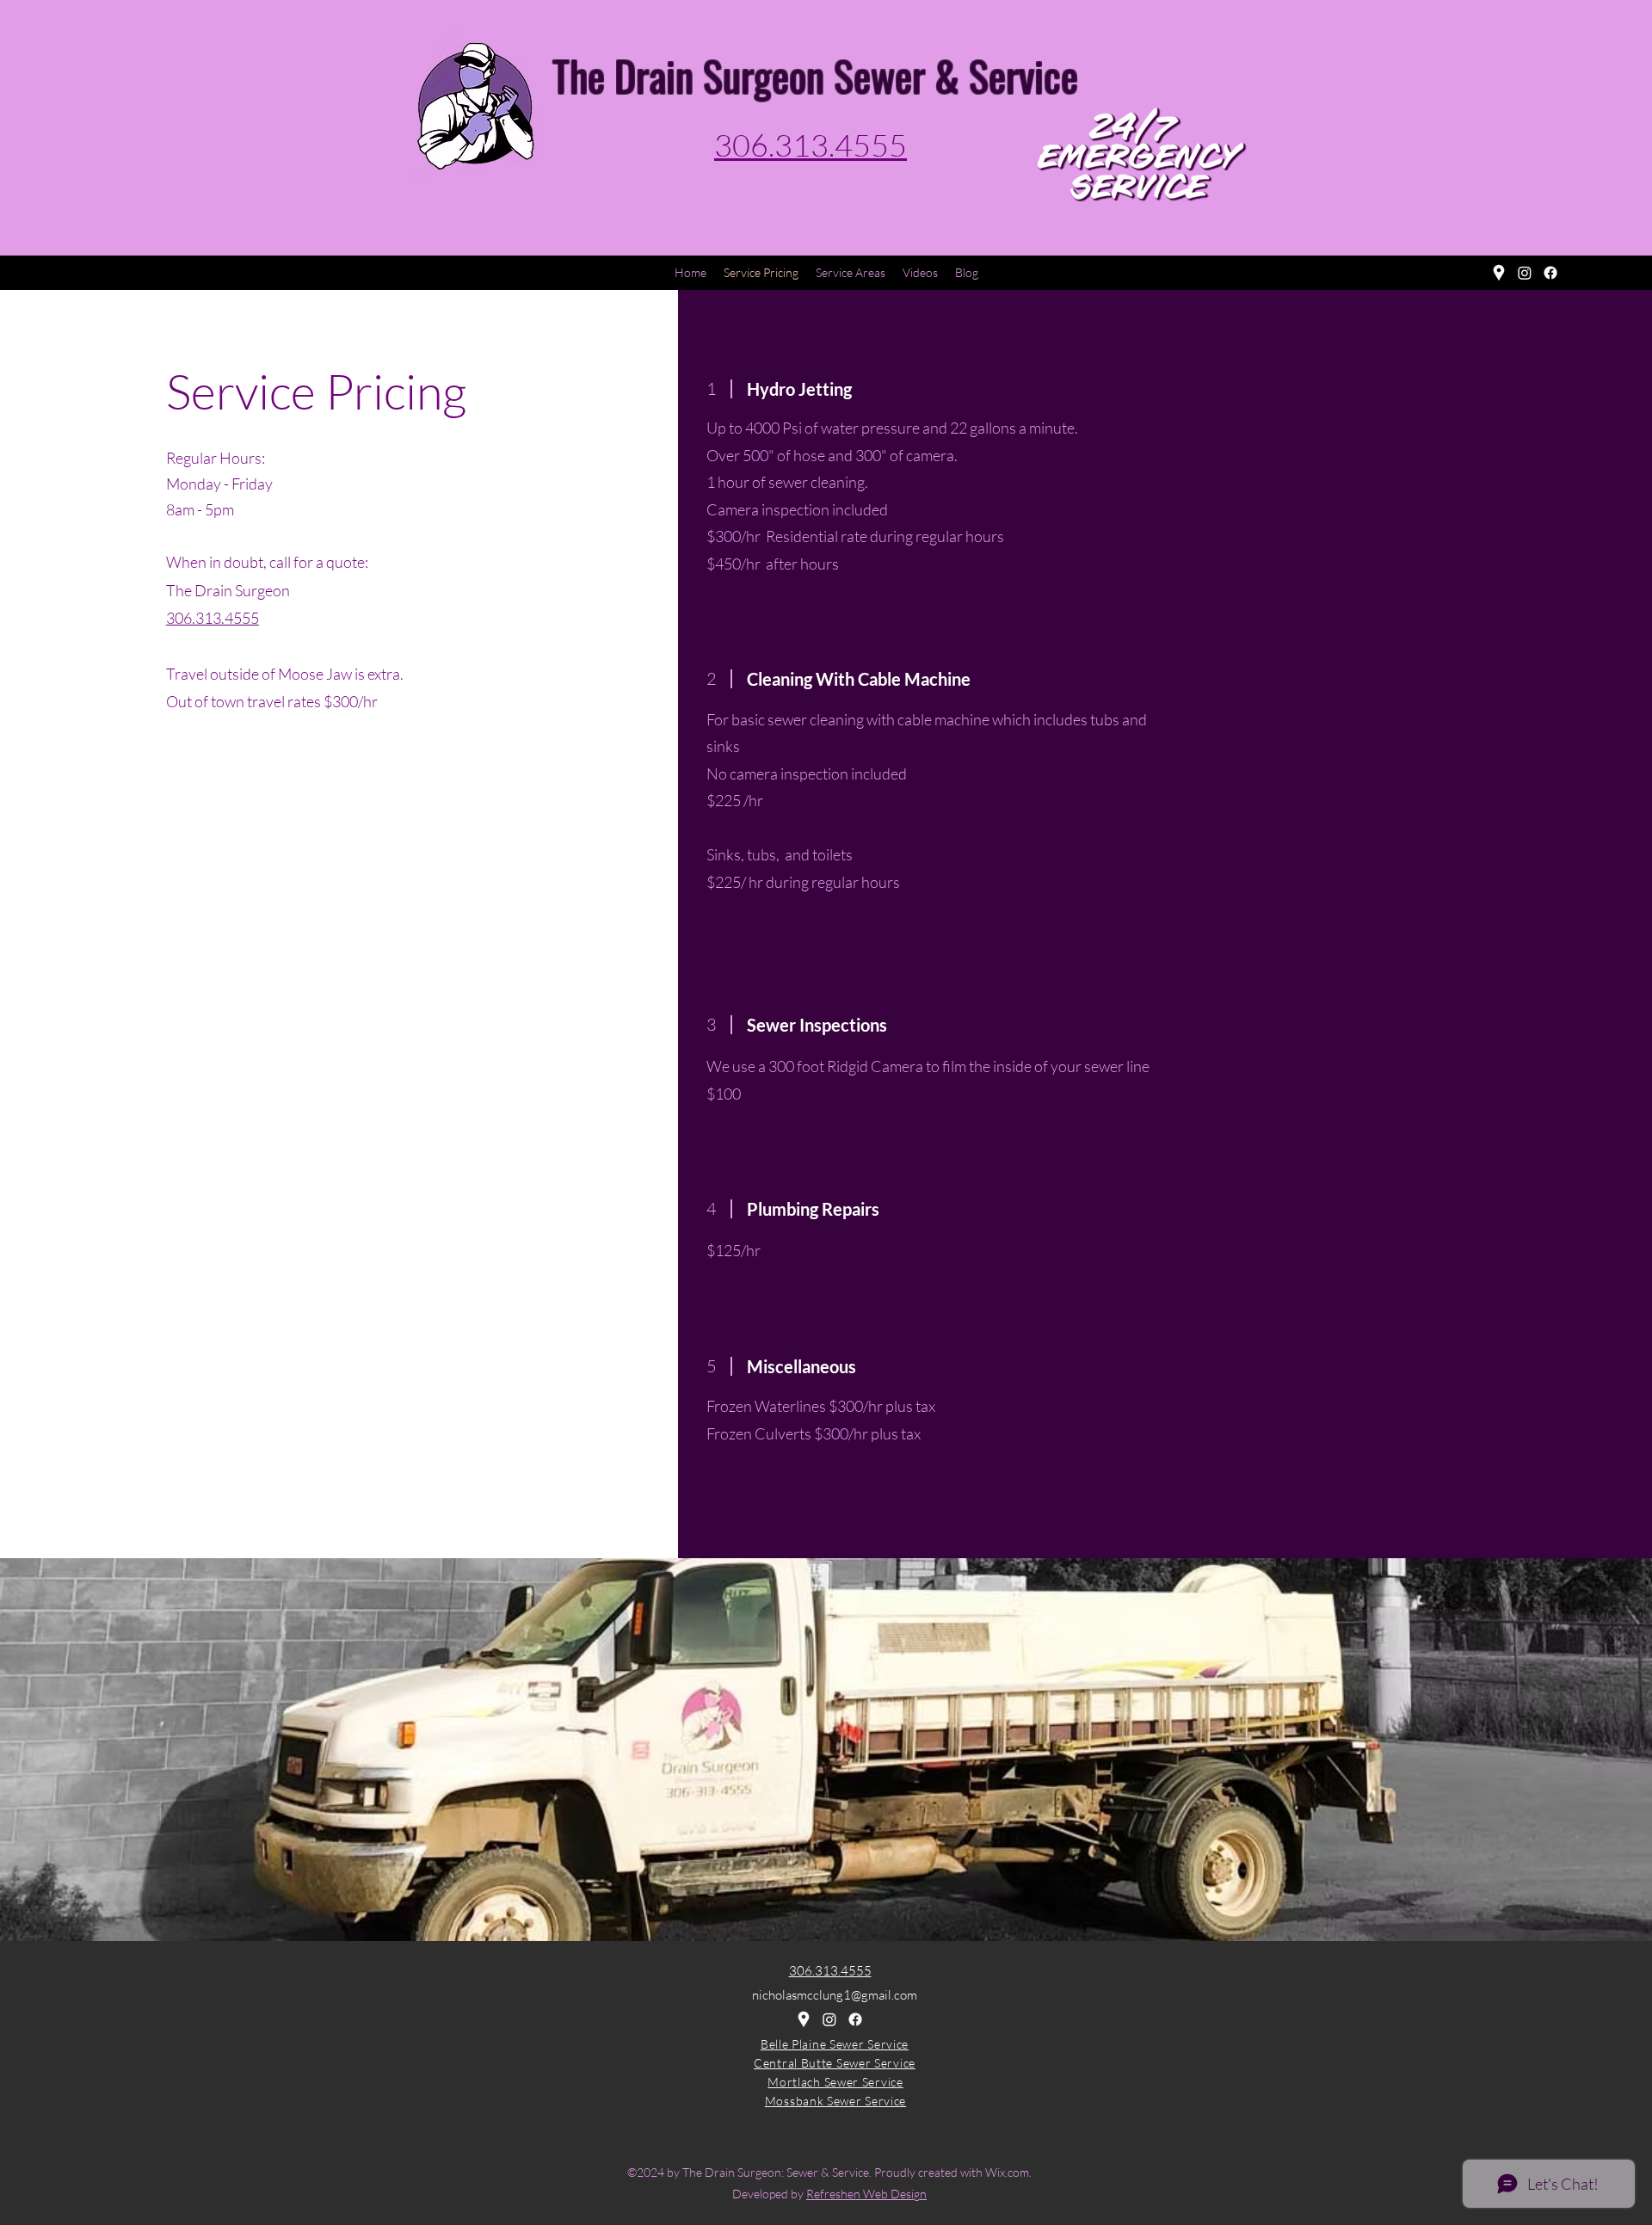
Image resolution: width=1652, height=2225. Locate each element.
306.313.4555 (213, 618)
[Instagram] (1525, 273)
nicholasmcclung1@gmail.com (835, 1995)
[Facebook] (1550, 273)
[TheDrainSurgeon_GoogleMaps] (1499, 273)
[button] (851, 273)
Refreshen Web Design (866, 2194)
